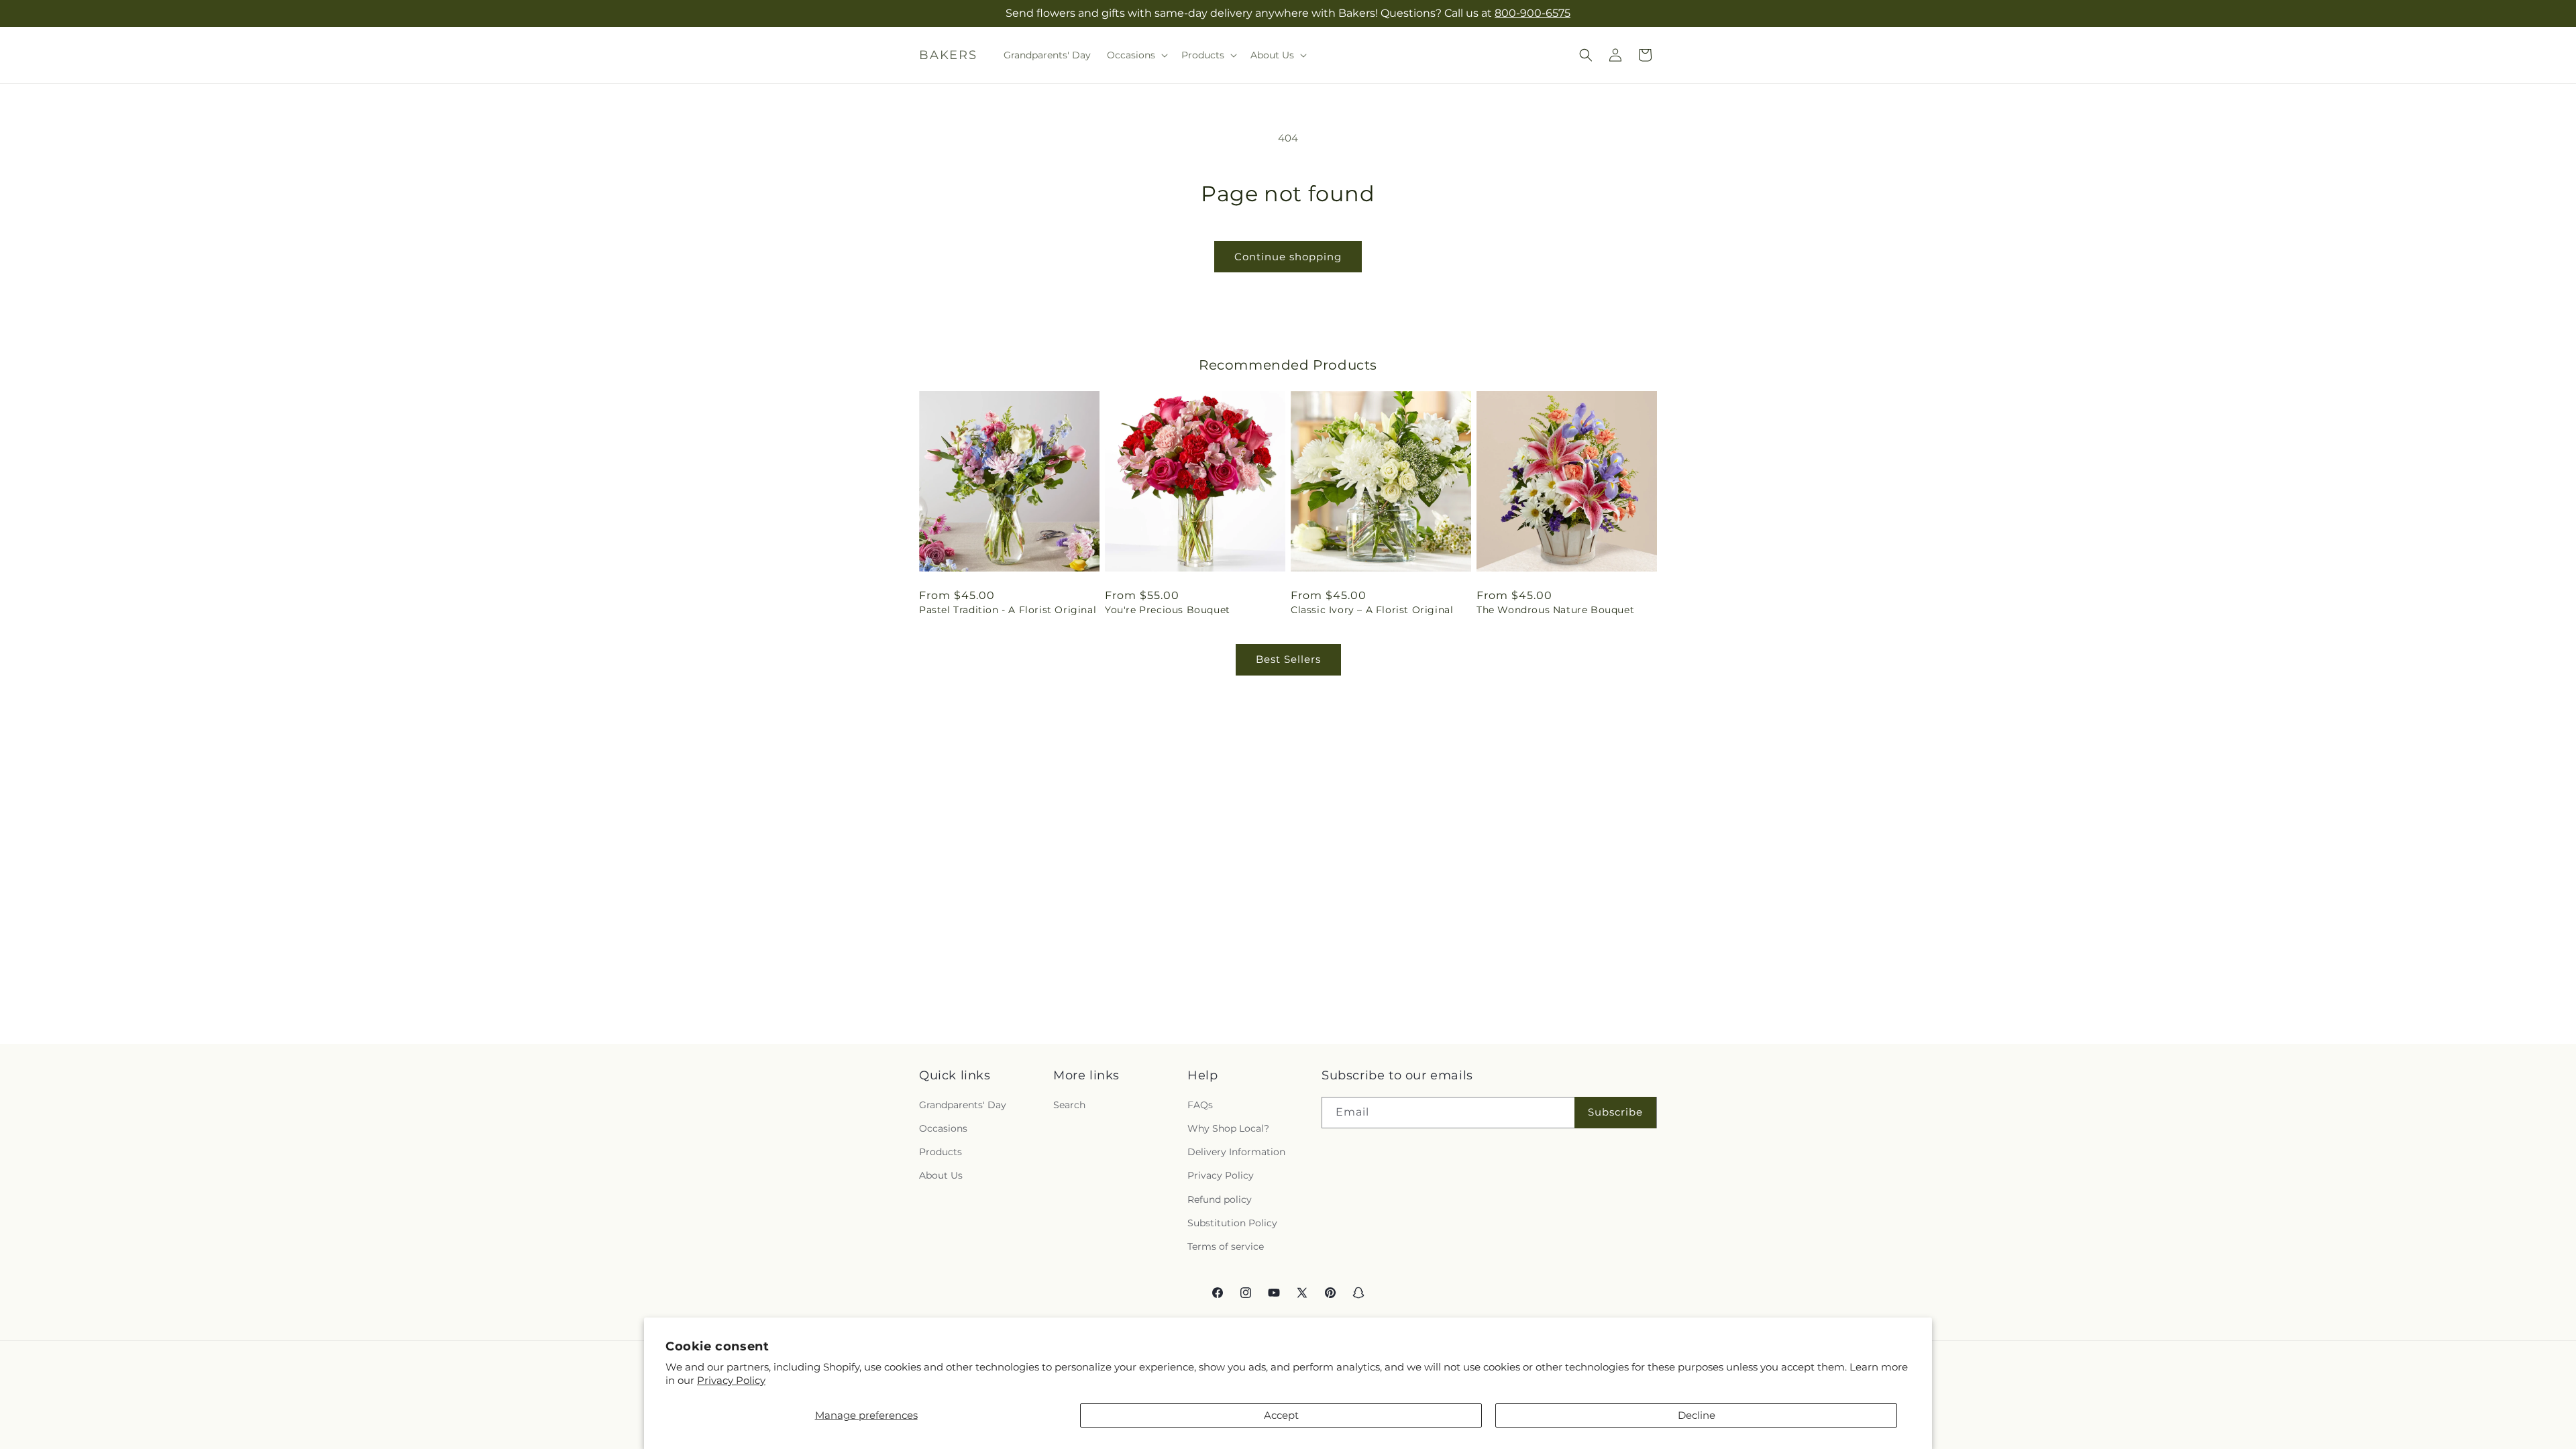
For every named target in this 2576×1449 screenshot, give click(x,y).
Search (1069, 1105)
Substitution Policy (1232, 1223)
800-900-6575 (1533, 13)
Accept (1281, 1415)
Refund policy (1220, 1199)
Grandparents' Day (963, 1105)
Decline (1697, 1415)
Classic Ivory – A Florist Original (1372, 610)
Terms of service (1226, 1246)
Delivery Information (1236, 1152)
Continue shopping (1288, 257)
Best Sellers (1288, 659)
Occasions (943, 1128)
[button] (1136, 55)
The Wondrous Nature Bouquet (1555, 610)
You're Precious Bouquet (1168, 610)
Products (941, 1152)
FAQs (1200, 1105)
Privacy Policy (731, 1380)
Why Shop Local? (1228, 1128)
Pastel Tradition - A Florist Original (1008, 610)
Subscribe (1615, 1112)
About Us (941, 1175)
